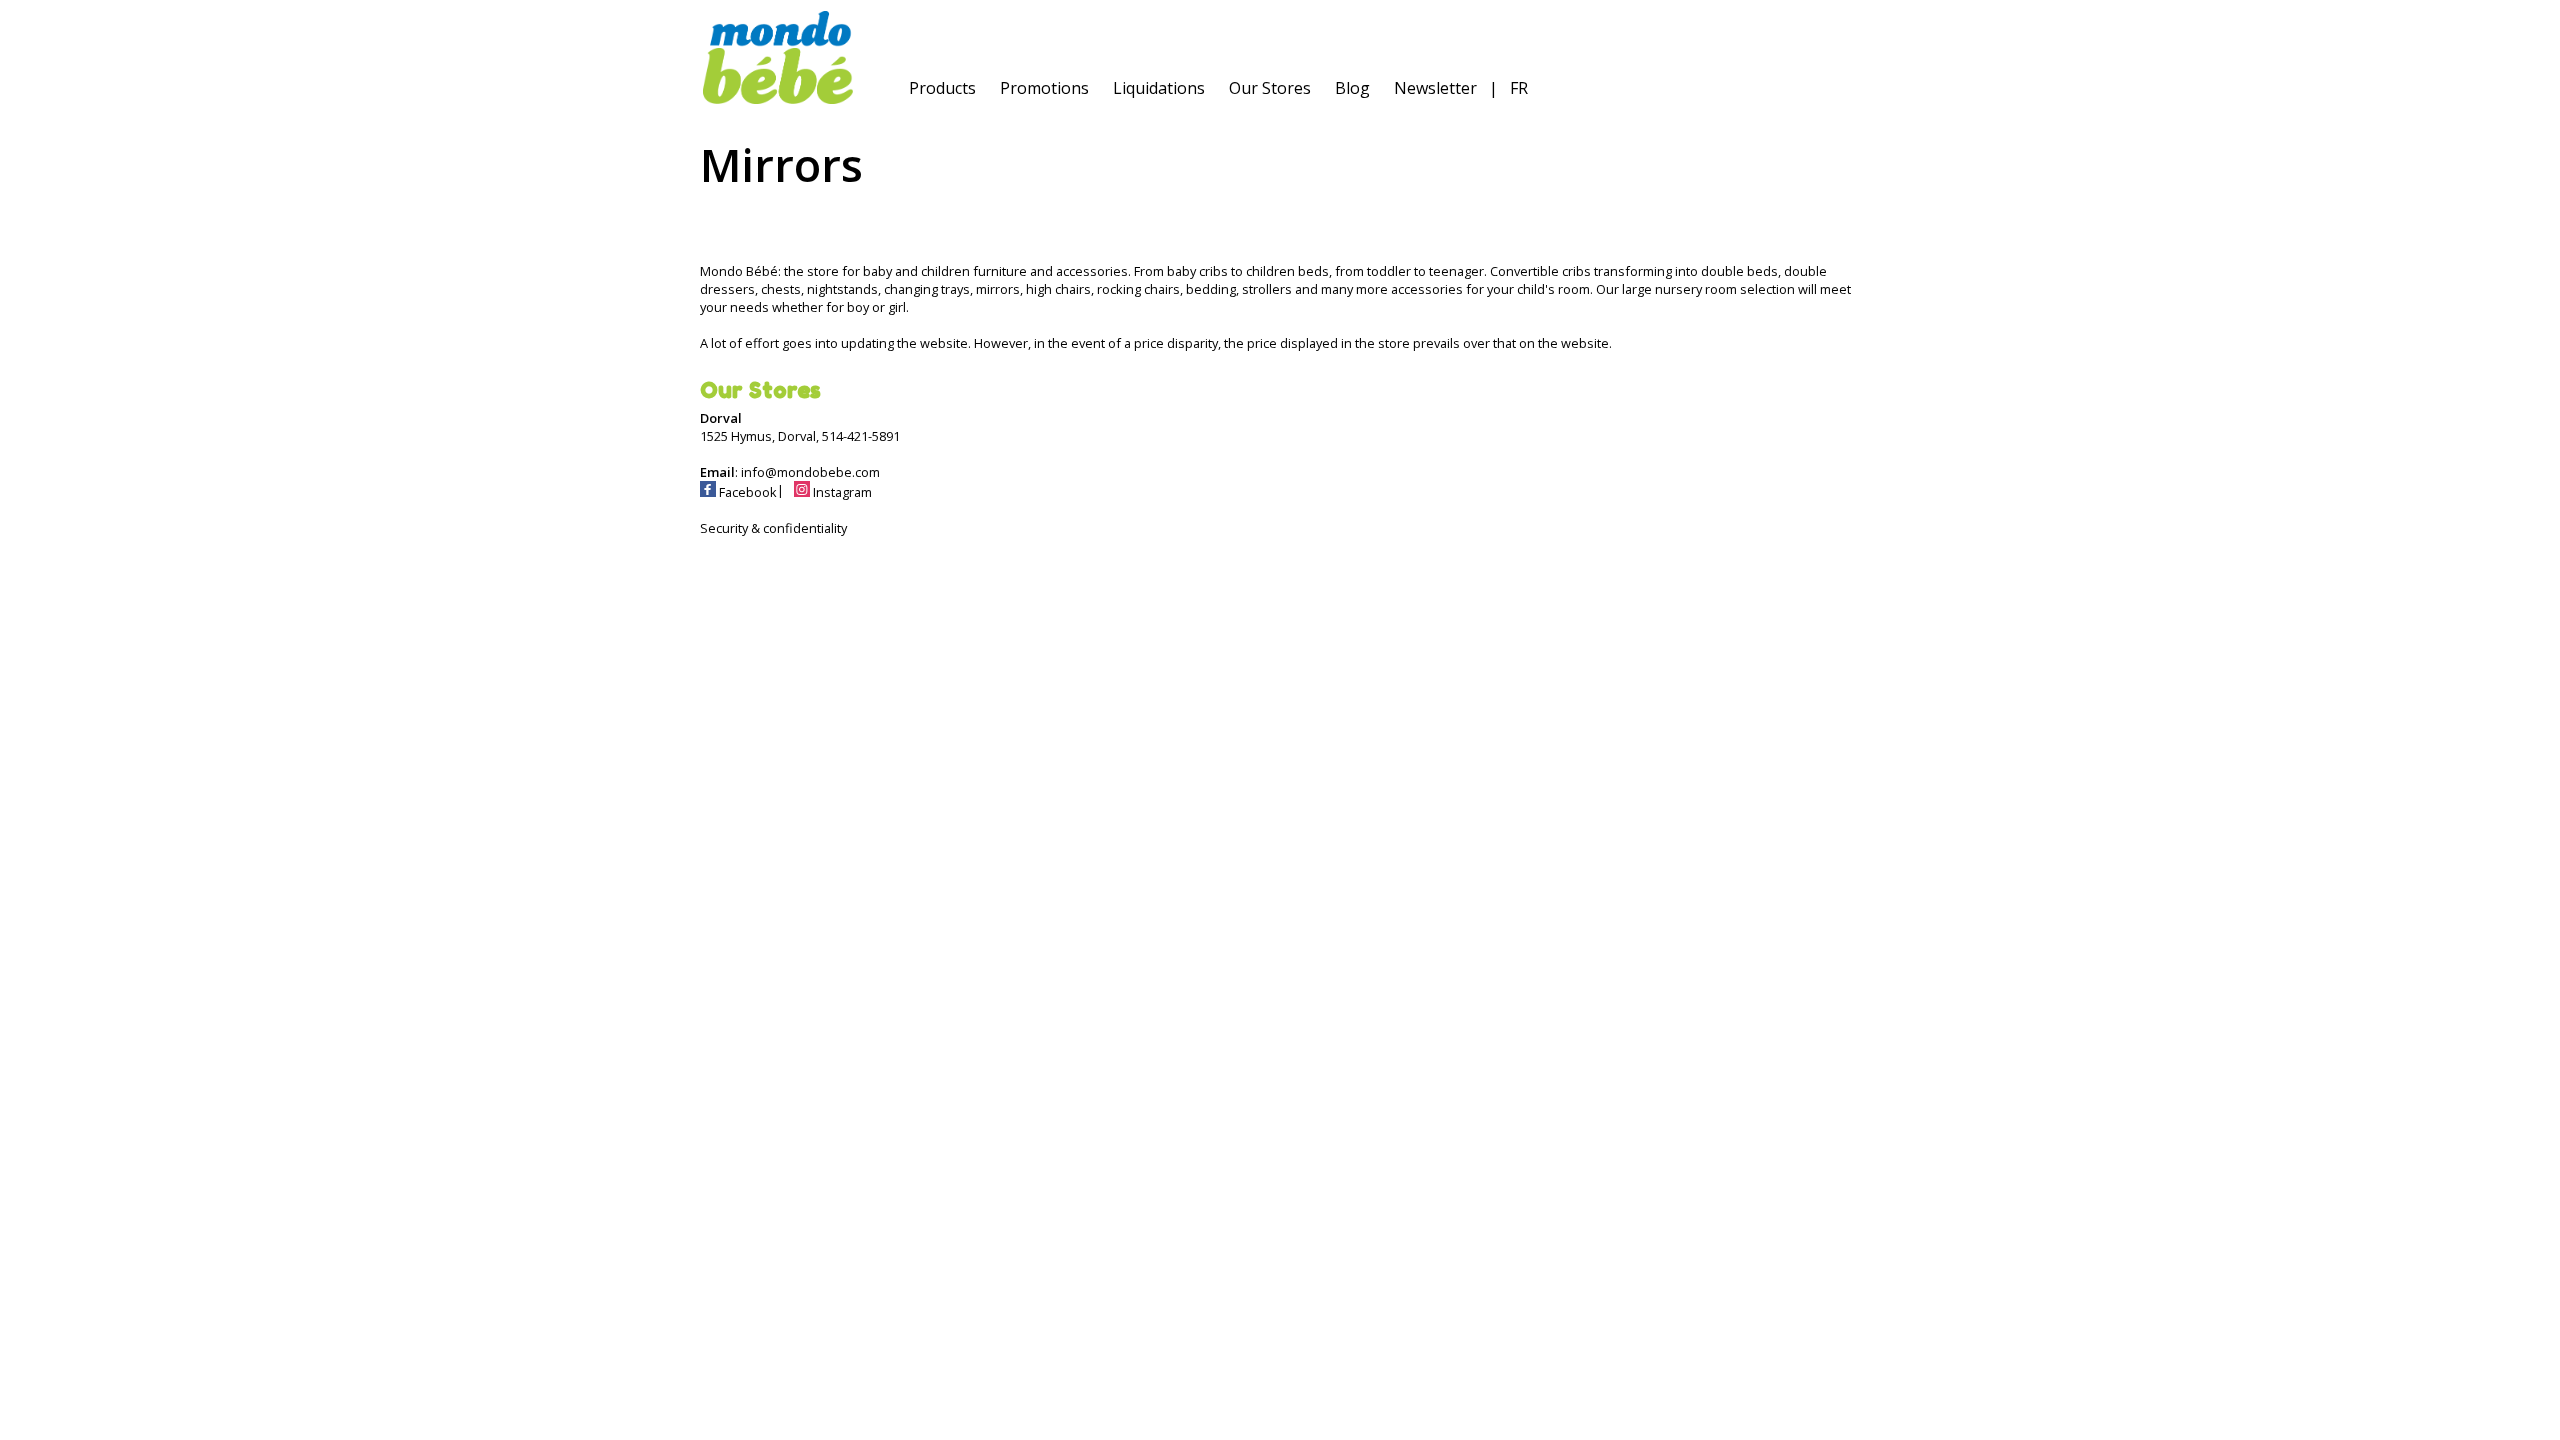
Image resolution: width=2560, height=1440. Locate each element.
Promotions (1044, 88)
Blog (1352, 88)
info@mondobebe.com (810, 472)
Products (942, 88)
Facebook (746, 492)
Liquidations (1159, 88)
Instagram (841, 492)
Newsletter (1435, 88)
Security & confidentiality (773, 528)
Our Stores (1270, 88)
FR (1519, 88)
